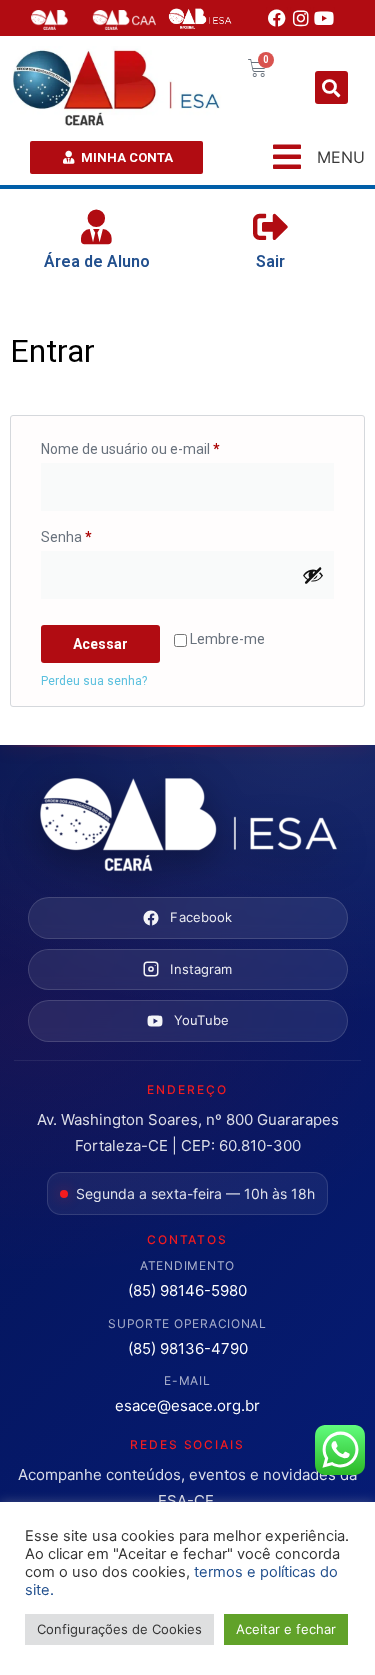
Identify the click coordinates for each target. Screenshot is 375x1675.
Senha (101, 534)
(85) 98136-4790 (188, 1348)
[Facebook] (277, 18)
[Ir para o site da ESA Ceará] (188, 826)
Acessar (100, 644)
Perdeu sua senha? (94, 681)
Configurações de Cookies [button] (119, 1629)
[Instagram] (301, 18)
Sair (270, 261)
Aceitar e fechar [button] (286, 1629)
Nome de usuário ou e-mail (165, 446)
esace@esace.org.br (187, 1405)
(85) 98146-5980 (187, 1290)
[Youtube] (324, 18)
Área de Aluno (97, 261)
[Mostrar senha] (313, 575)
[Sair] (270, 226)
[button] (331, 87)
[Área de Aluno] (96, 226)
